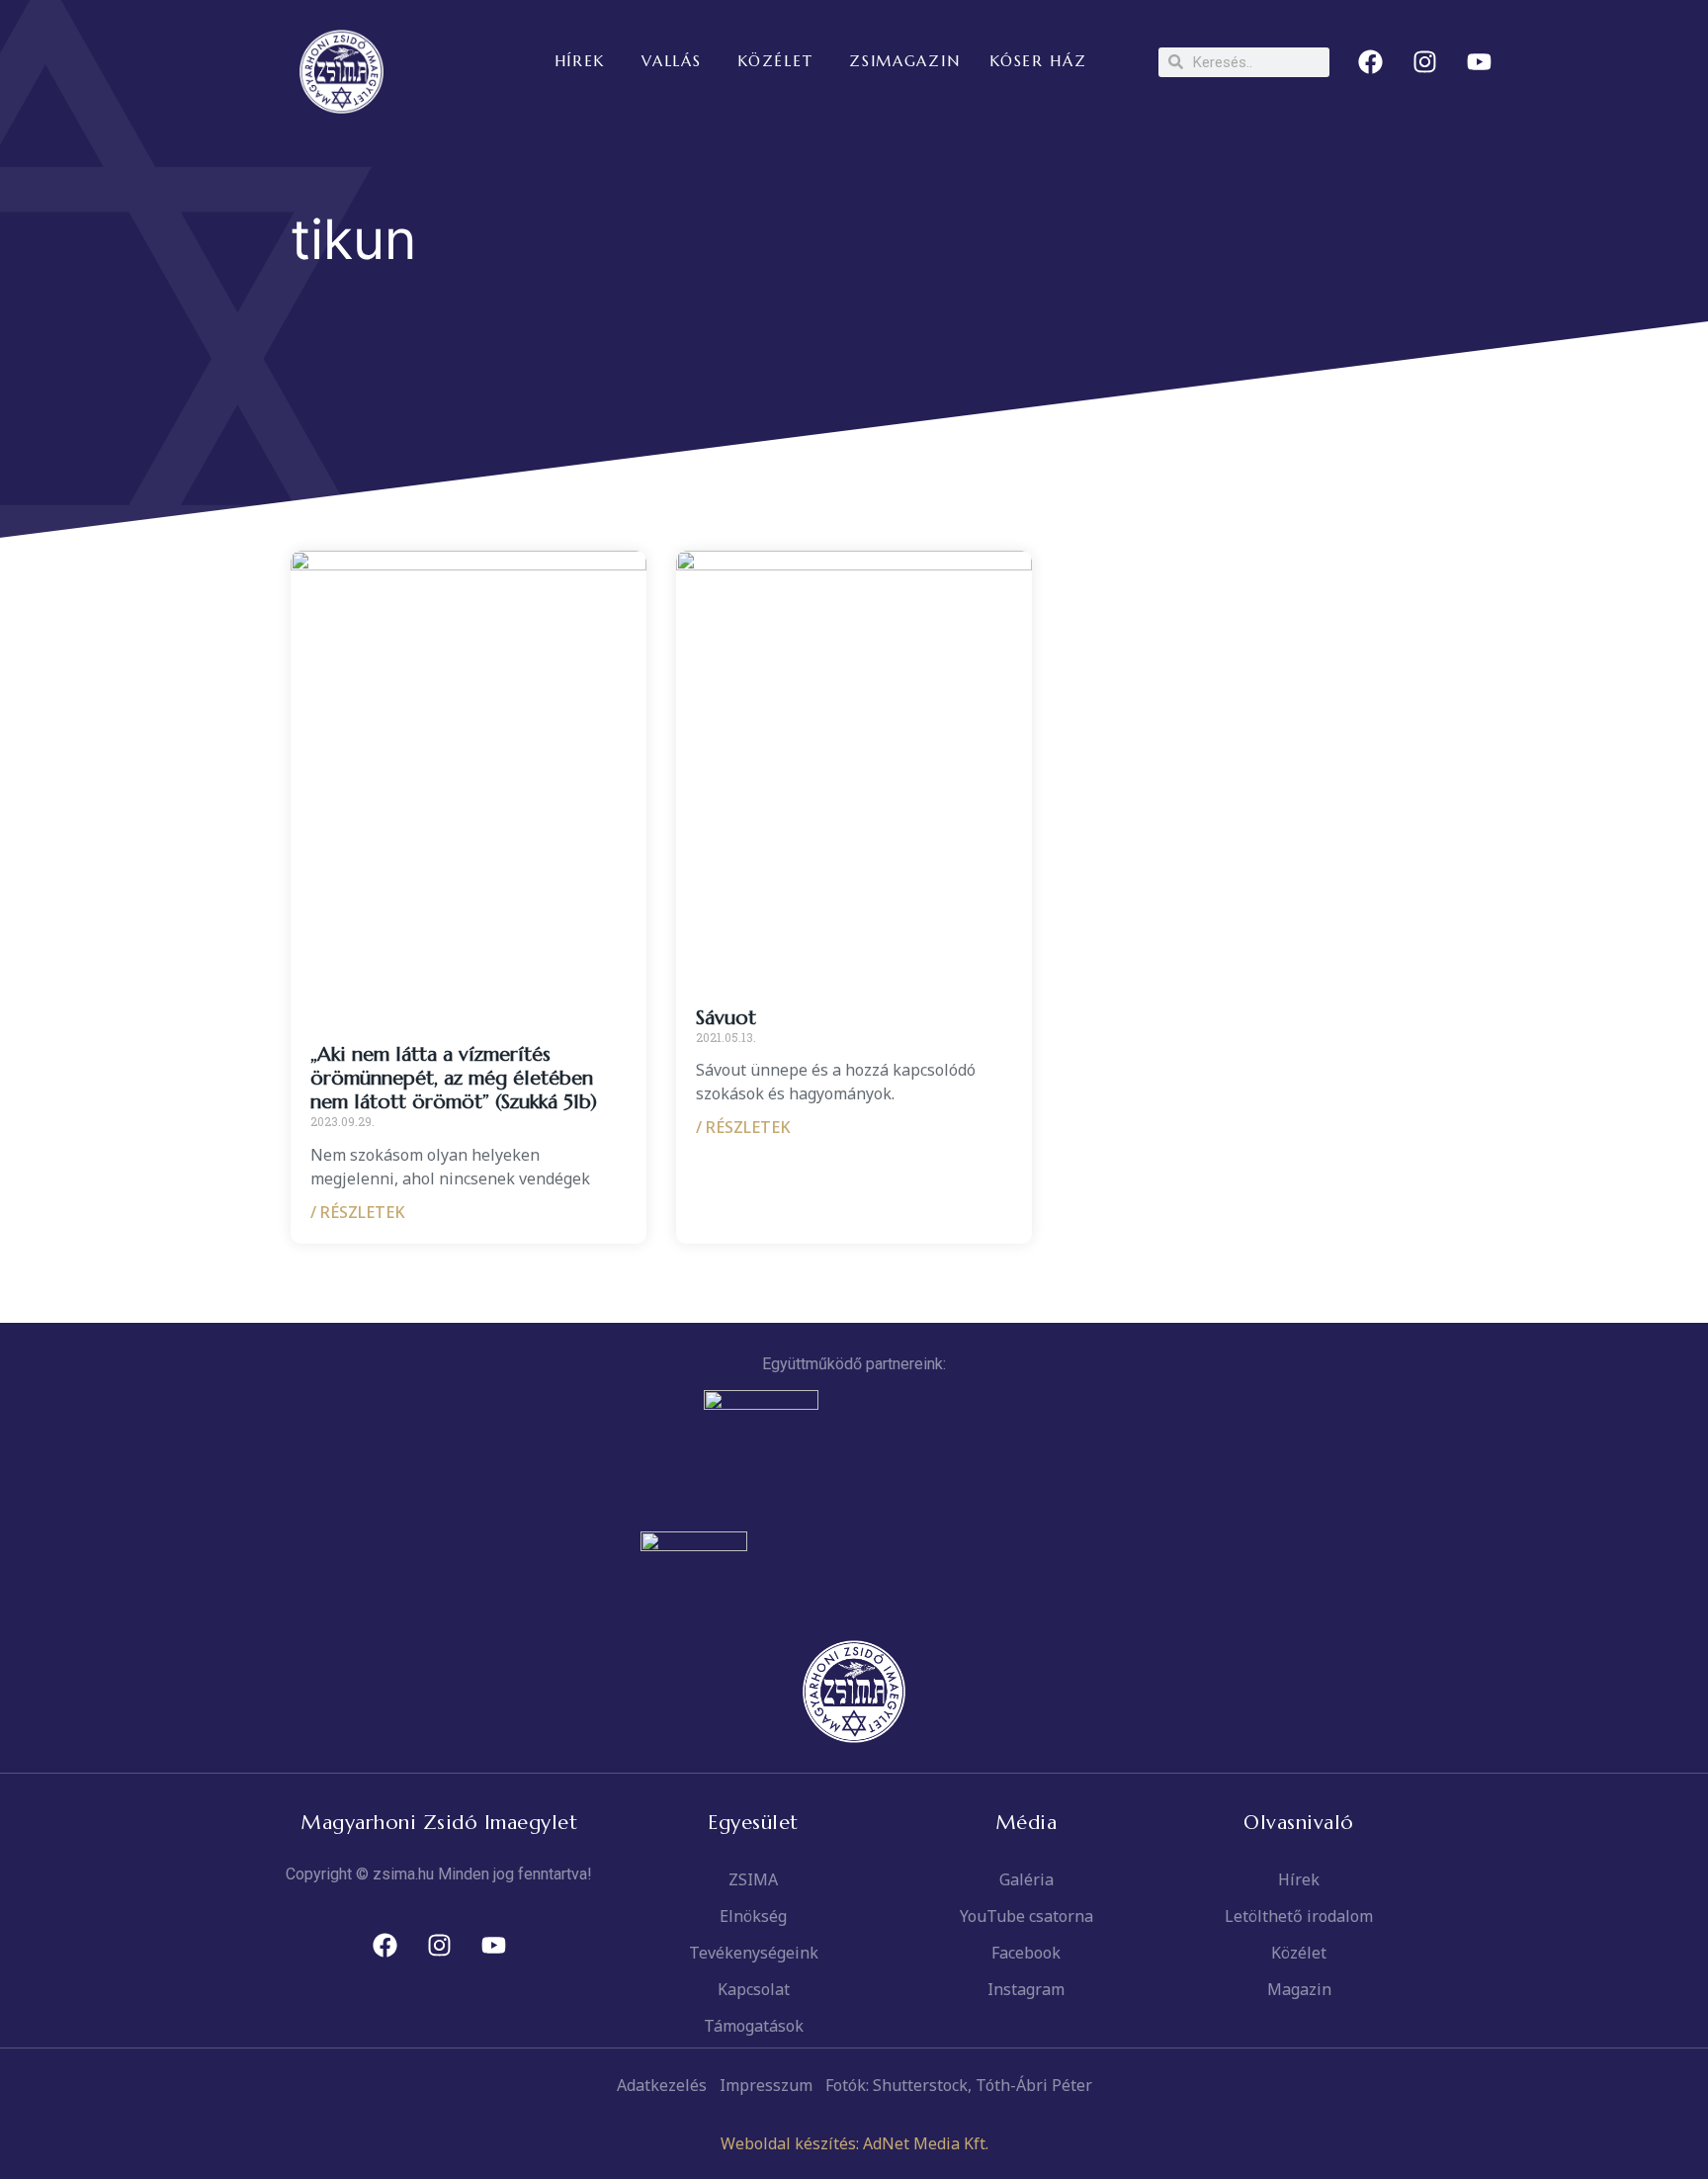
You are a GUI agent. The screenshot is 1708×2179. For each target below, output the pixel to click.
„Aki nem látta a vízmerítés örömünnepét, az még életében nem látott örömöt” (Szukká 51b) (454, 1078)
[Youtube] (1480, 62)
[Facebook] (1371, 62)
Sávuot (726, 1018)
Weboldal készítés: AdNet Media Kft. (854, 2143)
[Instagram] (1425, 62)
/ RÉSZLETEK (358, 1212)
